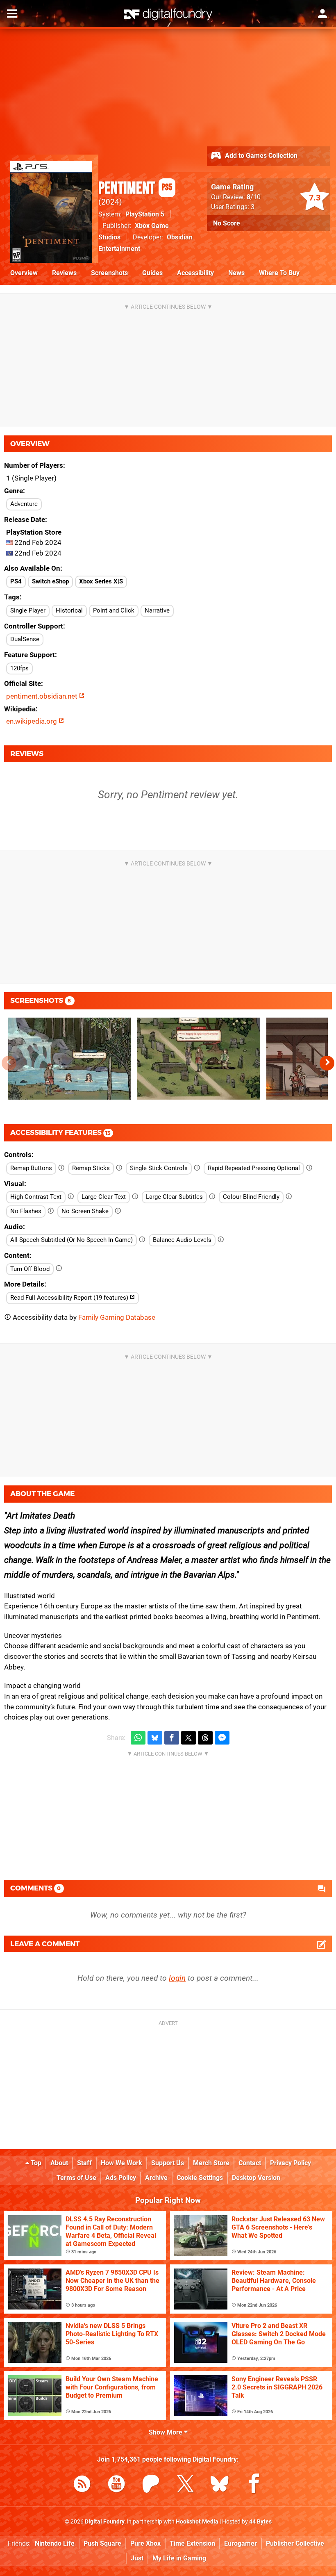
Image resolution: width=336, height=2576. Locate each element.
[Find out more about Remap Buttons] (61, 1168)
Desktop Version (256, 2178)
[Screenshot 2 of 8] (199, 1059)
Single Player (28, 610)
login (177, 1978)
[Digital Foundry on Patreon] (151, 2485)
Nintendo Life (55, 2543)
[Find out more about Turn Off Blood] (59, 1269)
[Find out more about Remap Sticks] (119, 1168)
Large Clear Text (104, 1197)
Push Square (102, 2543)
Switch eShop (50, 581)
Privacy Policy (291, 2163)
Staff (84, 2163)
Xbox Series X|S (101, 581)
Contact (250, 2163)
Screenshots (109, 273)
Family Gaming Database (117, 1317)
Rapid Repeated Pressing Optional (254, 1168)
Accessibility (195, 273)
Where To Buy (279, 273)
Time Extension (192, 2543)
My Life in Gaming (179, 2558)
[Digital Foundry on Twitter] (185, 2485)
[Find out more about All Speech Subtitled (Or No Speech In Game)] (142, 1240)
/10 (254, 197)
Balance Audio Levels (182, 1240)
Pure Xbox (145, 2543)
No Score (227, 223)
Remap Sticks (91, 1168)
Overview (24, 273)
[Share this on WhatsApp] (138, 1738)
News (236, 273)
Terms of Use (76, 2178)
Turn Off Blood (30, 1269)
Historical (69, 610)
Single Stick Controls (159, 1168)
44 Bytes (260, 2522)
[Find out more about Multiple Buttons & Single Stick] (197, 1168)
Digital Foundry (105, 2522)
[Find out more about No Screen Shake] (118, 1211)
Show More (166, 2432)
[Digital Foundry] (168, 14)
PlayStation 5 (145, 214)
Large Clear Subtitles (174, 1197)
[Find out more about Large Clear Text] (135, 1197)
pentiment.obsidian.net (43, 696)
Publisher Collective (295, 2543)
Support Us (168, 2163)
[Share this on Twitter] (188, 1738)
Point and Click (114, 610)
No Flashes (26, 1211)
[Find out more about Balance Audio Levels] (221, 1240)
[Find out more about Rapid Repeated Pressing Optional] (309, 1168)
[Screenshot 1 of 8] (70, 1059)
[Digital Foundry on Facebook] (254, 2485)
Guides (152, 273)
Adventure (24, 504)
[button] (327, 1063)
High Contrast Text (36, 1197)
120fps (19, 668)
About (59, 2163)
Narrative (157, 610)
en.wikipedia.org (32, 721)
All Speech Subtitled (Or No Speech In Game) (72, 1240)
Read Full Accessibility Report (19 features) (70, 1298)
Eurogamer (241, 2543)
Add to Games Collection (260, 156)
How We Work (121, 2163)
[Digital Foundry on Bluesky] (220, 2485)
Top (35, 2163)
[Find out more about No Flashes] (51, 1211)
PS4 (16, 581)
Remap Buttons (31, 1168)
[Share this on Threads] (205, 1738)
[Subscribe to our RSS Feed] (82, 2485)
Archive (156, 2178)
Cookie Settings (200, 2178)
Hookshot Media (197, 2522)
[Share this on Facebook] (172, 1738)
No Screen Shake (85, 1211)
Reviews (64, 273)
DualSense (25, 639)
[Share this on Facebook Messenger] (222, 1738)
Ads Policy (121, 2178)
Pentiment (135, 189)
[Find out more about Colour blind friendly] (289, 1197)
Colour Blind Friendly (251, 1197)
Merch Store (211, 2163)
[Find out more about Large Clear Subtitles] (212, 1197)
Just (137, 2558)
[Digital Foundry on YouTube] (116, 2485)
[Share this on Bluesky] (155, 1738)
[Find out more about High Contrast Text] (71, 1197)
